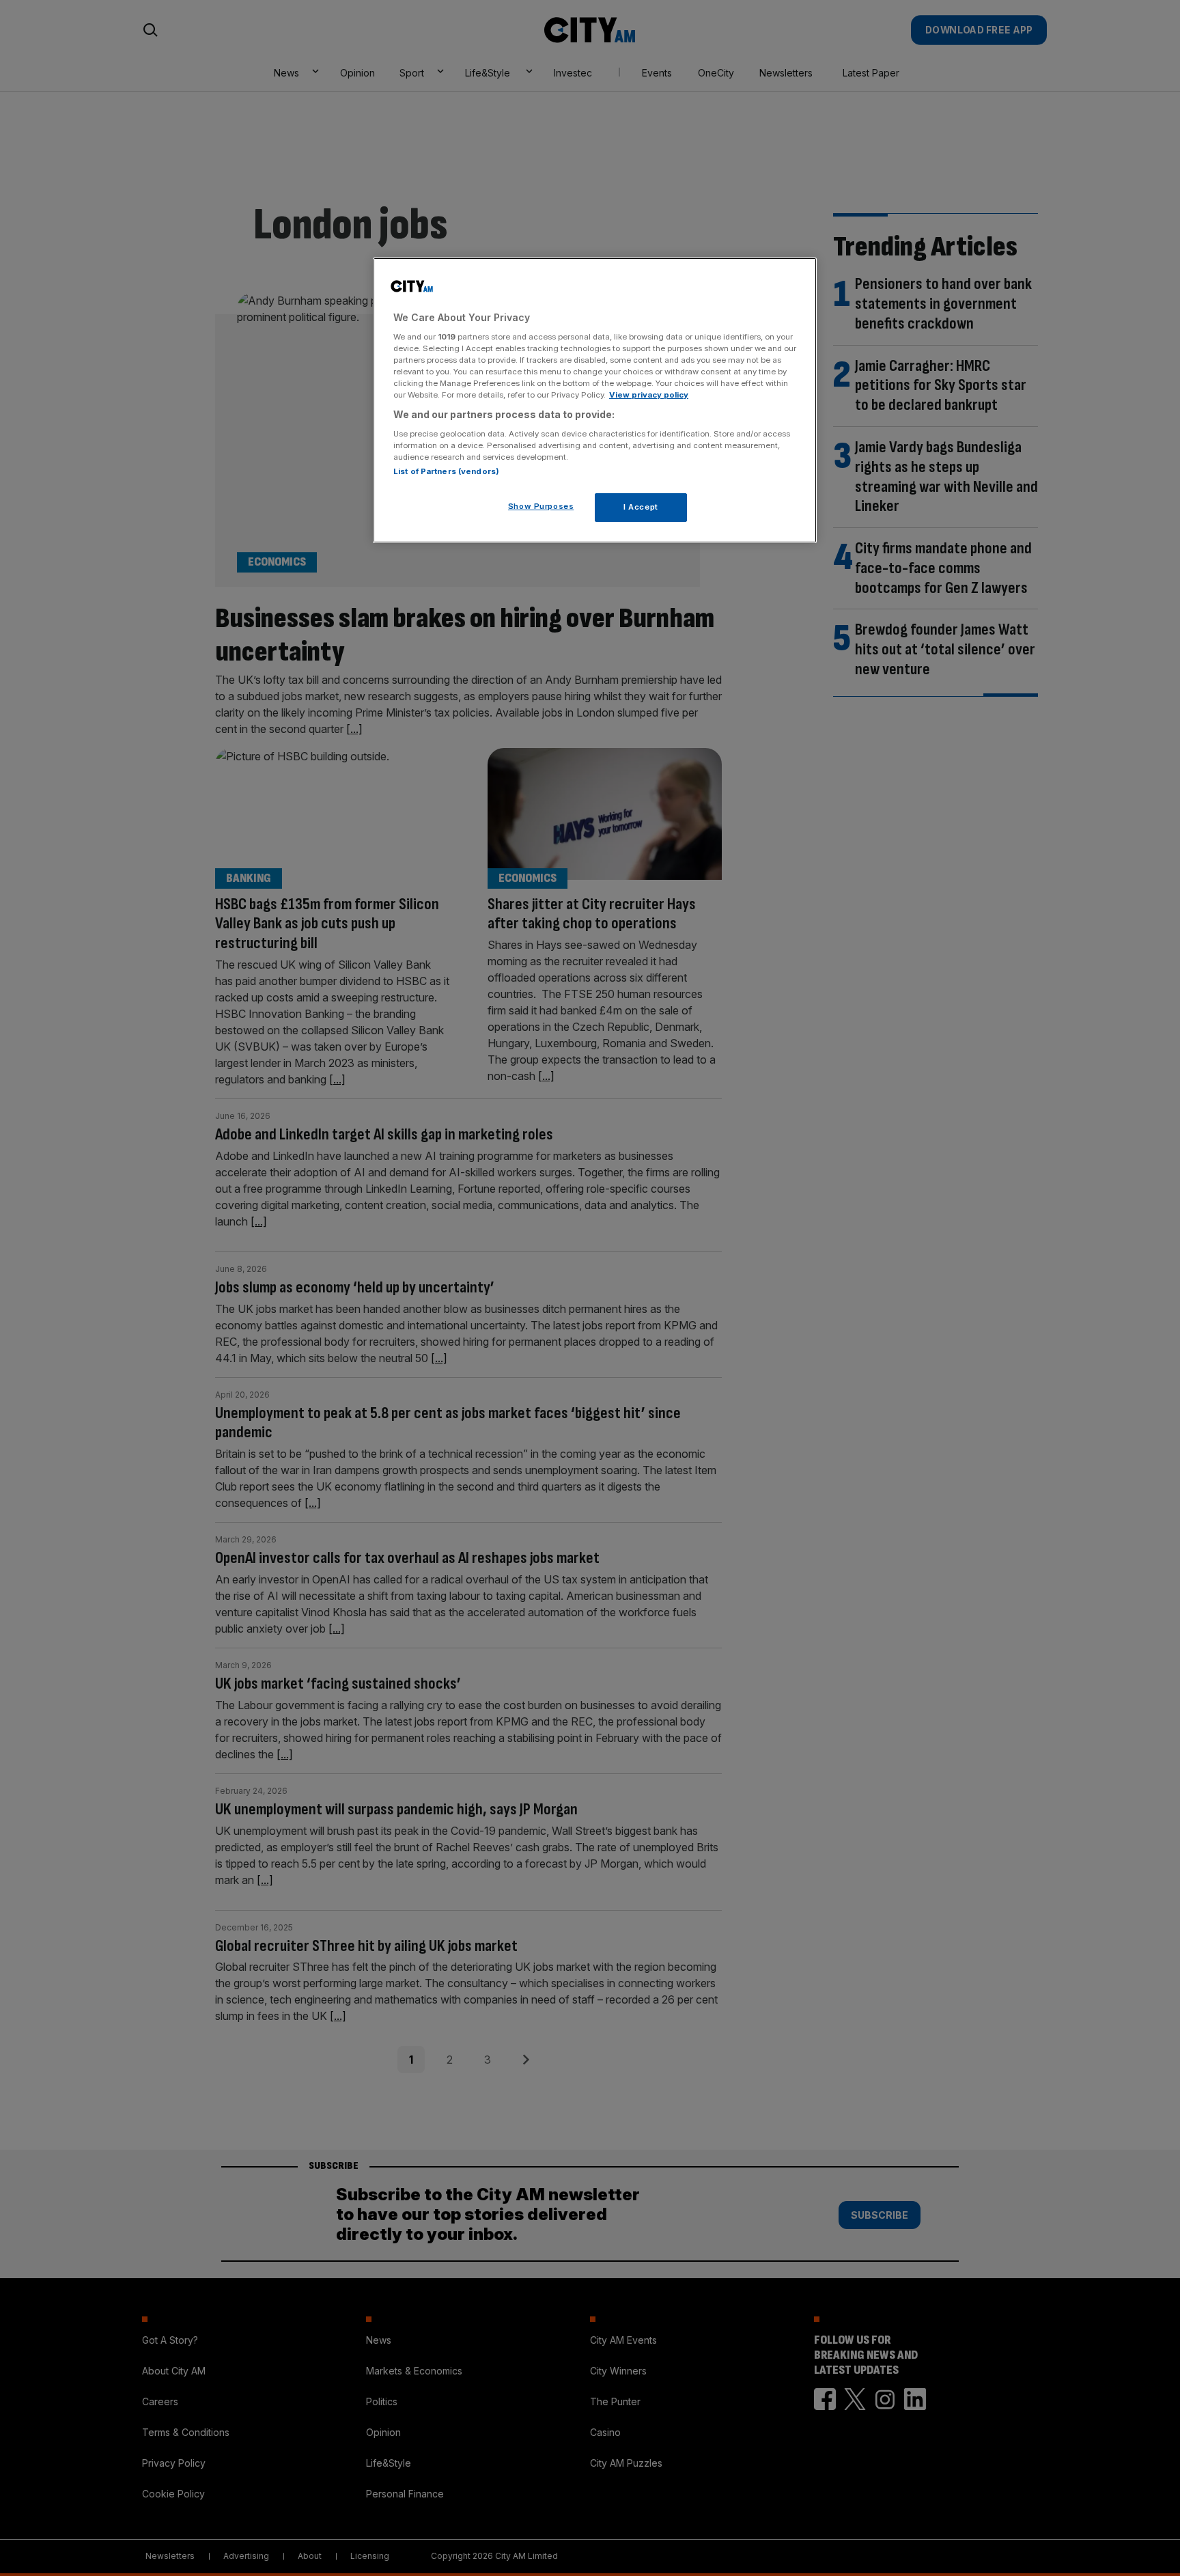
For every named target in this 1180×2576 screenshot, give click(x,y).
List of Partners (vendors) (446, 471)
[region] (595, 400)
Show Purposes (541, 506)
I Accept (641, 507)
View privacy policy (649, 395)
